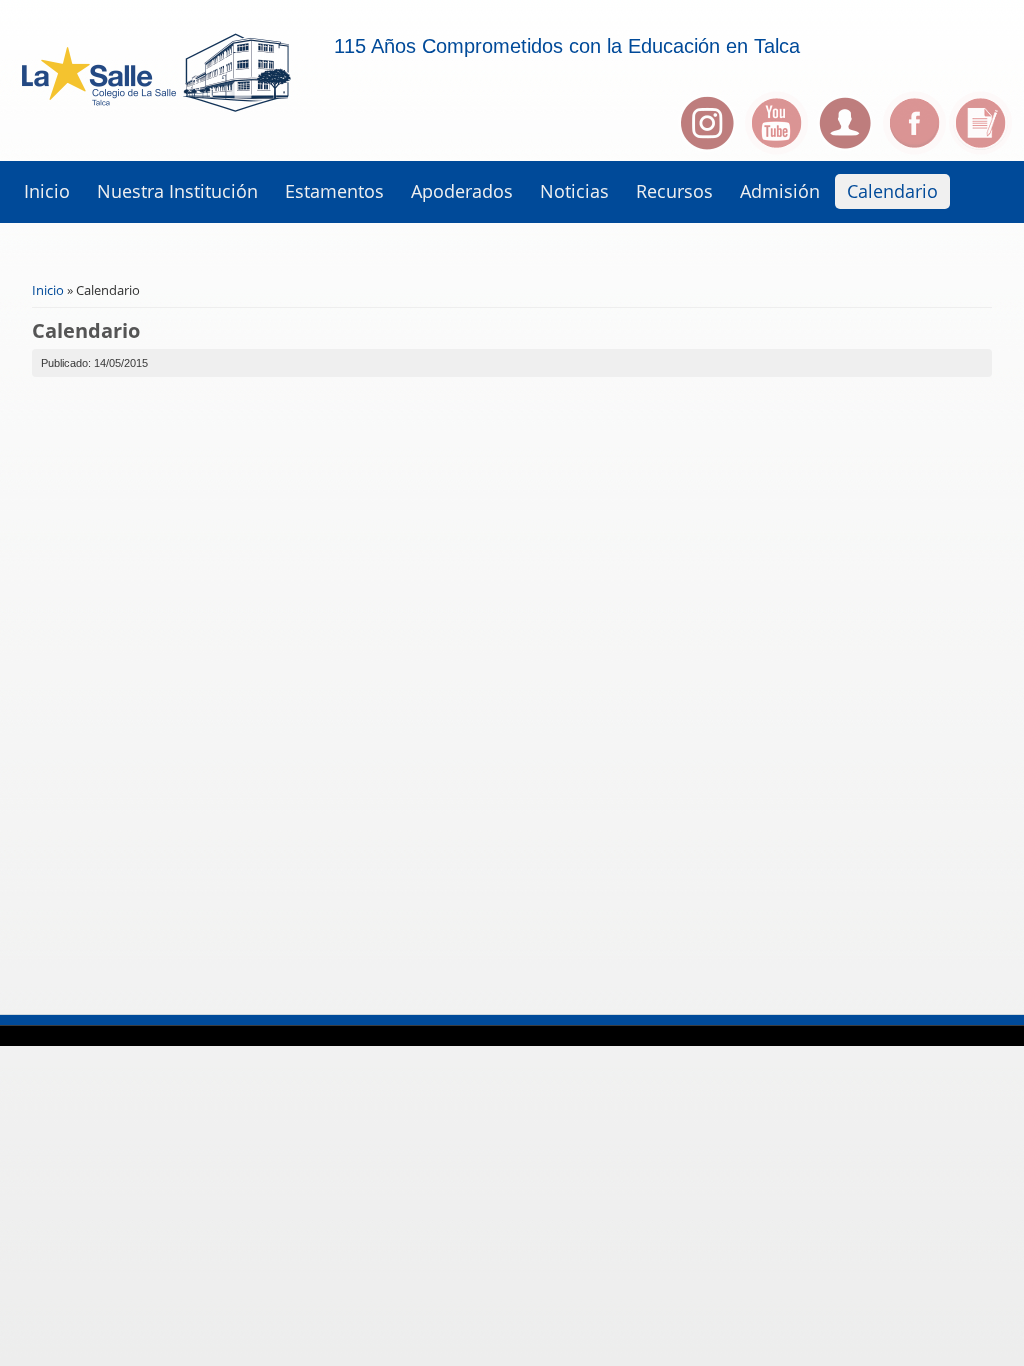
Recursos (674, 191)
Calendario (892, 191)
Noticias (574, 191)
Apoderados (462, 191)
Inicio (47, 191)
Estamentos (334, 191)
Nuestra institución (177, 191)
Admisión (780, 191)
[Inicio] (173, 128)
